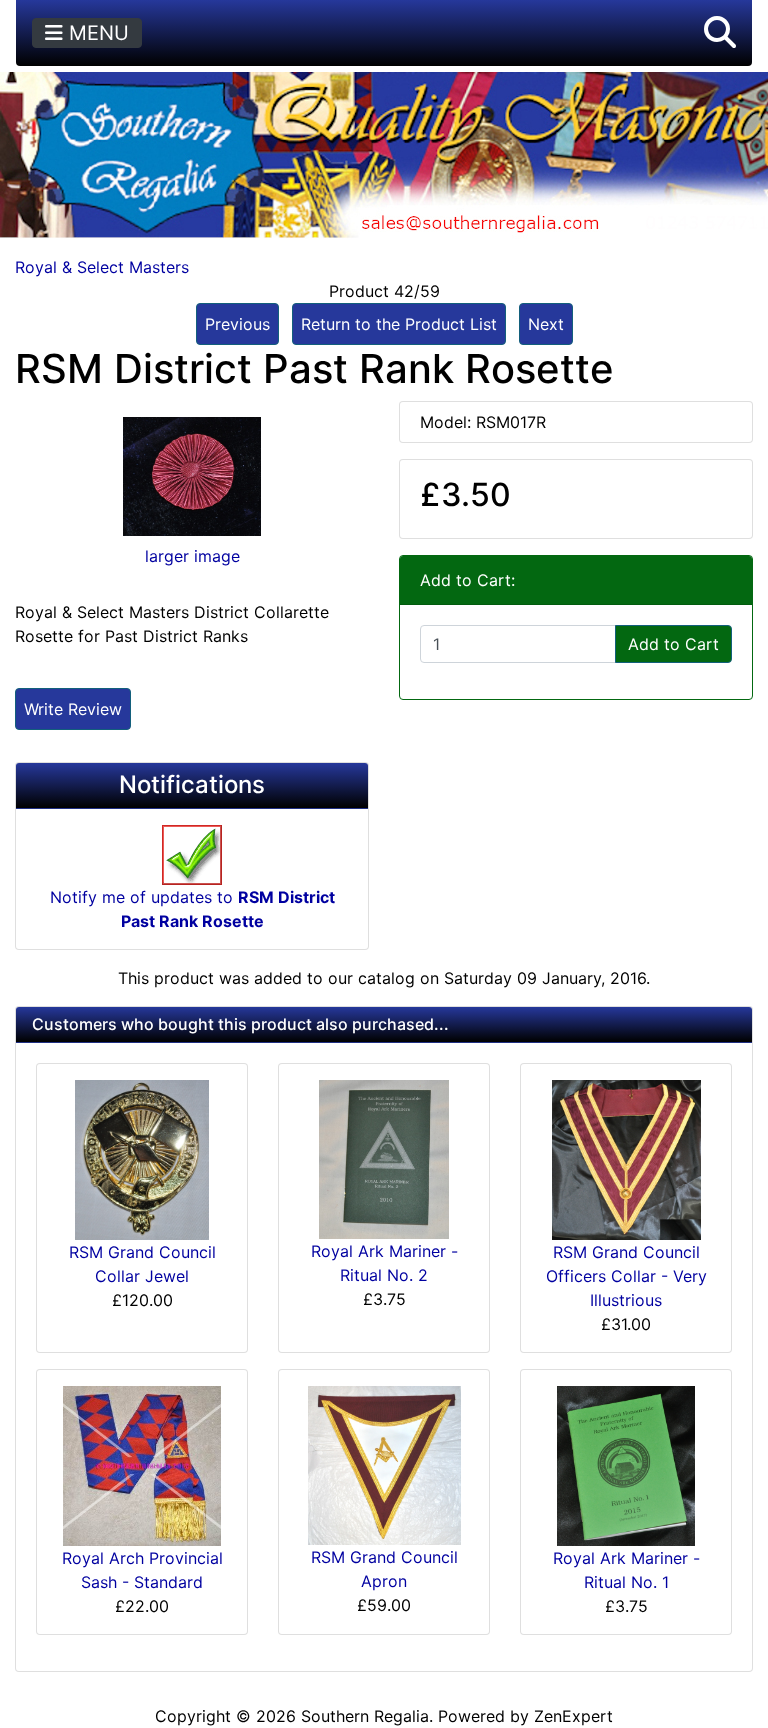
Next (546, 324)
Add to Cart (673, 644)
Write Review (73, 709)
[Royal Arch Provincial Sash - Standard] (142, 1464)
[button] (720, 33)
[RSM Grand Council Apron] (384, 1464)
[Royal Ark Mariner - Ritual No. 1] (626, 1464)
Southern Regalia (365, 1716)
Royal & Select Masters (102, 267)
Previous (237, 324)
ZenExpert (573, 1716)
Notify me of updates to (192, 909)
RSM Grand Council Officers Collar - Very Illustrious (626, 1276)
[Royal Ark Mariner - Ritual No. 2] (384, 1158)
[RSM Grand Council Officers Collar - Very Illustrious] (626, 1159)
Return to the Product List (399, 324)
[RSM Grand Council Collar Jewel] (142, 1158)
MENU (96, 33)
